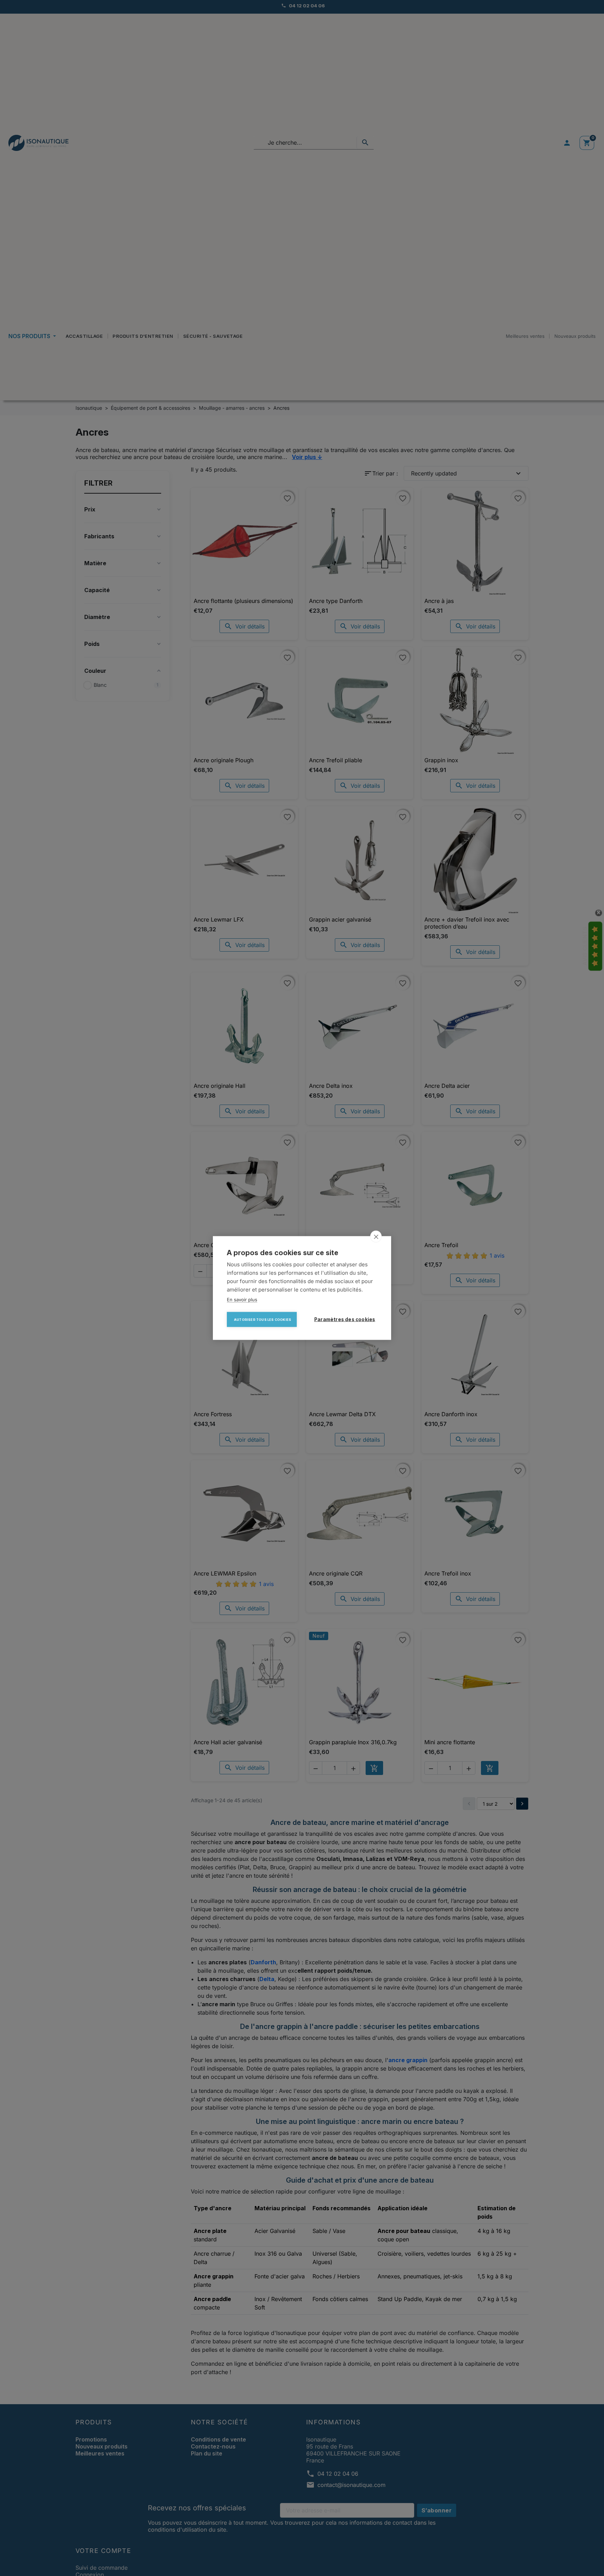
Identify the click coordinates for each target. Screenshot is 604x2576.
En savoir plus (242, 1300)
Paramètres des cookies (345, 1319)
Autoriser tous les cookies (263, 1320)
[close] (376, 1237)
